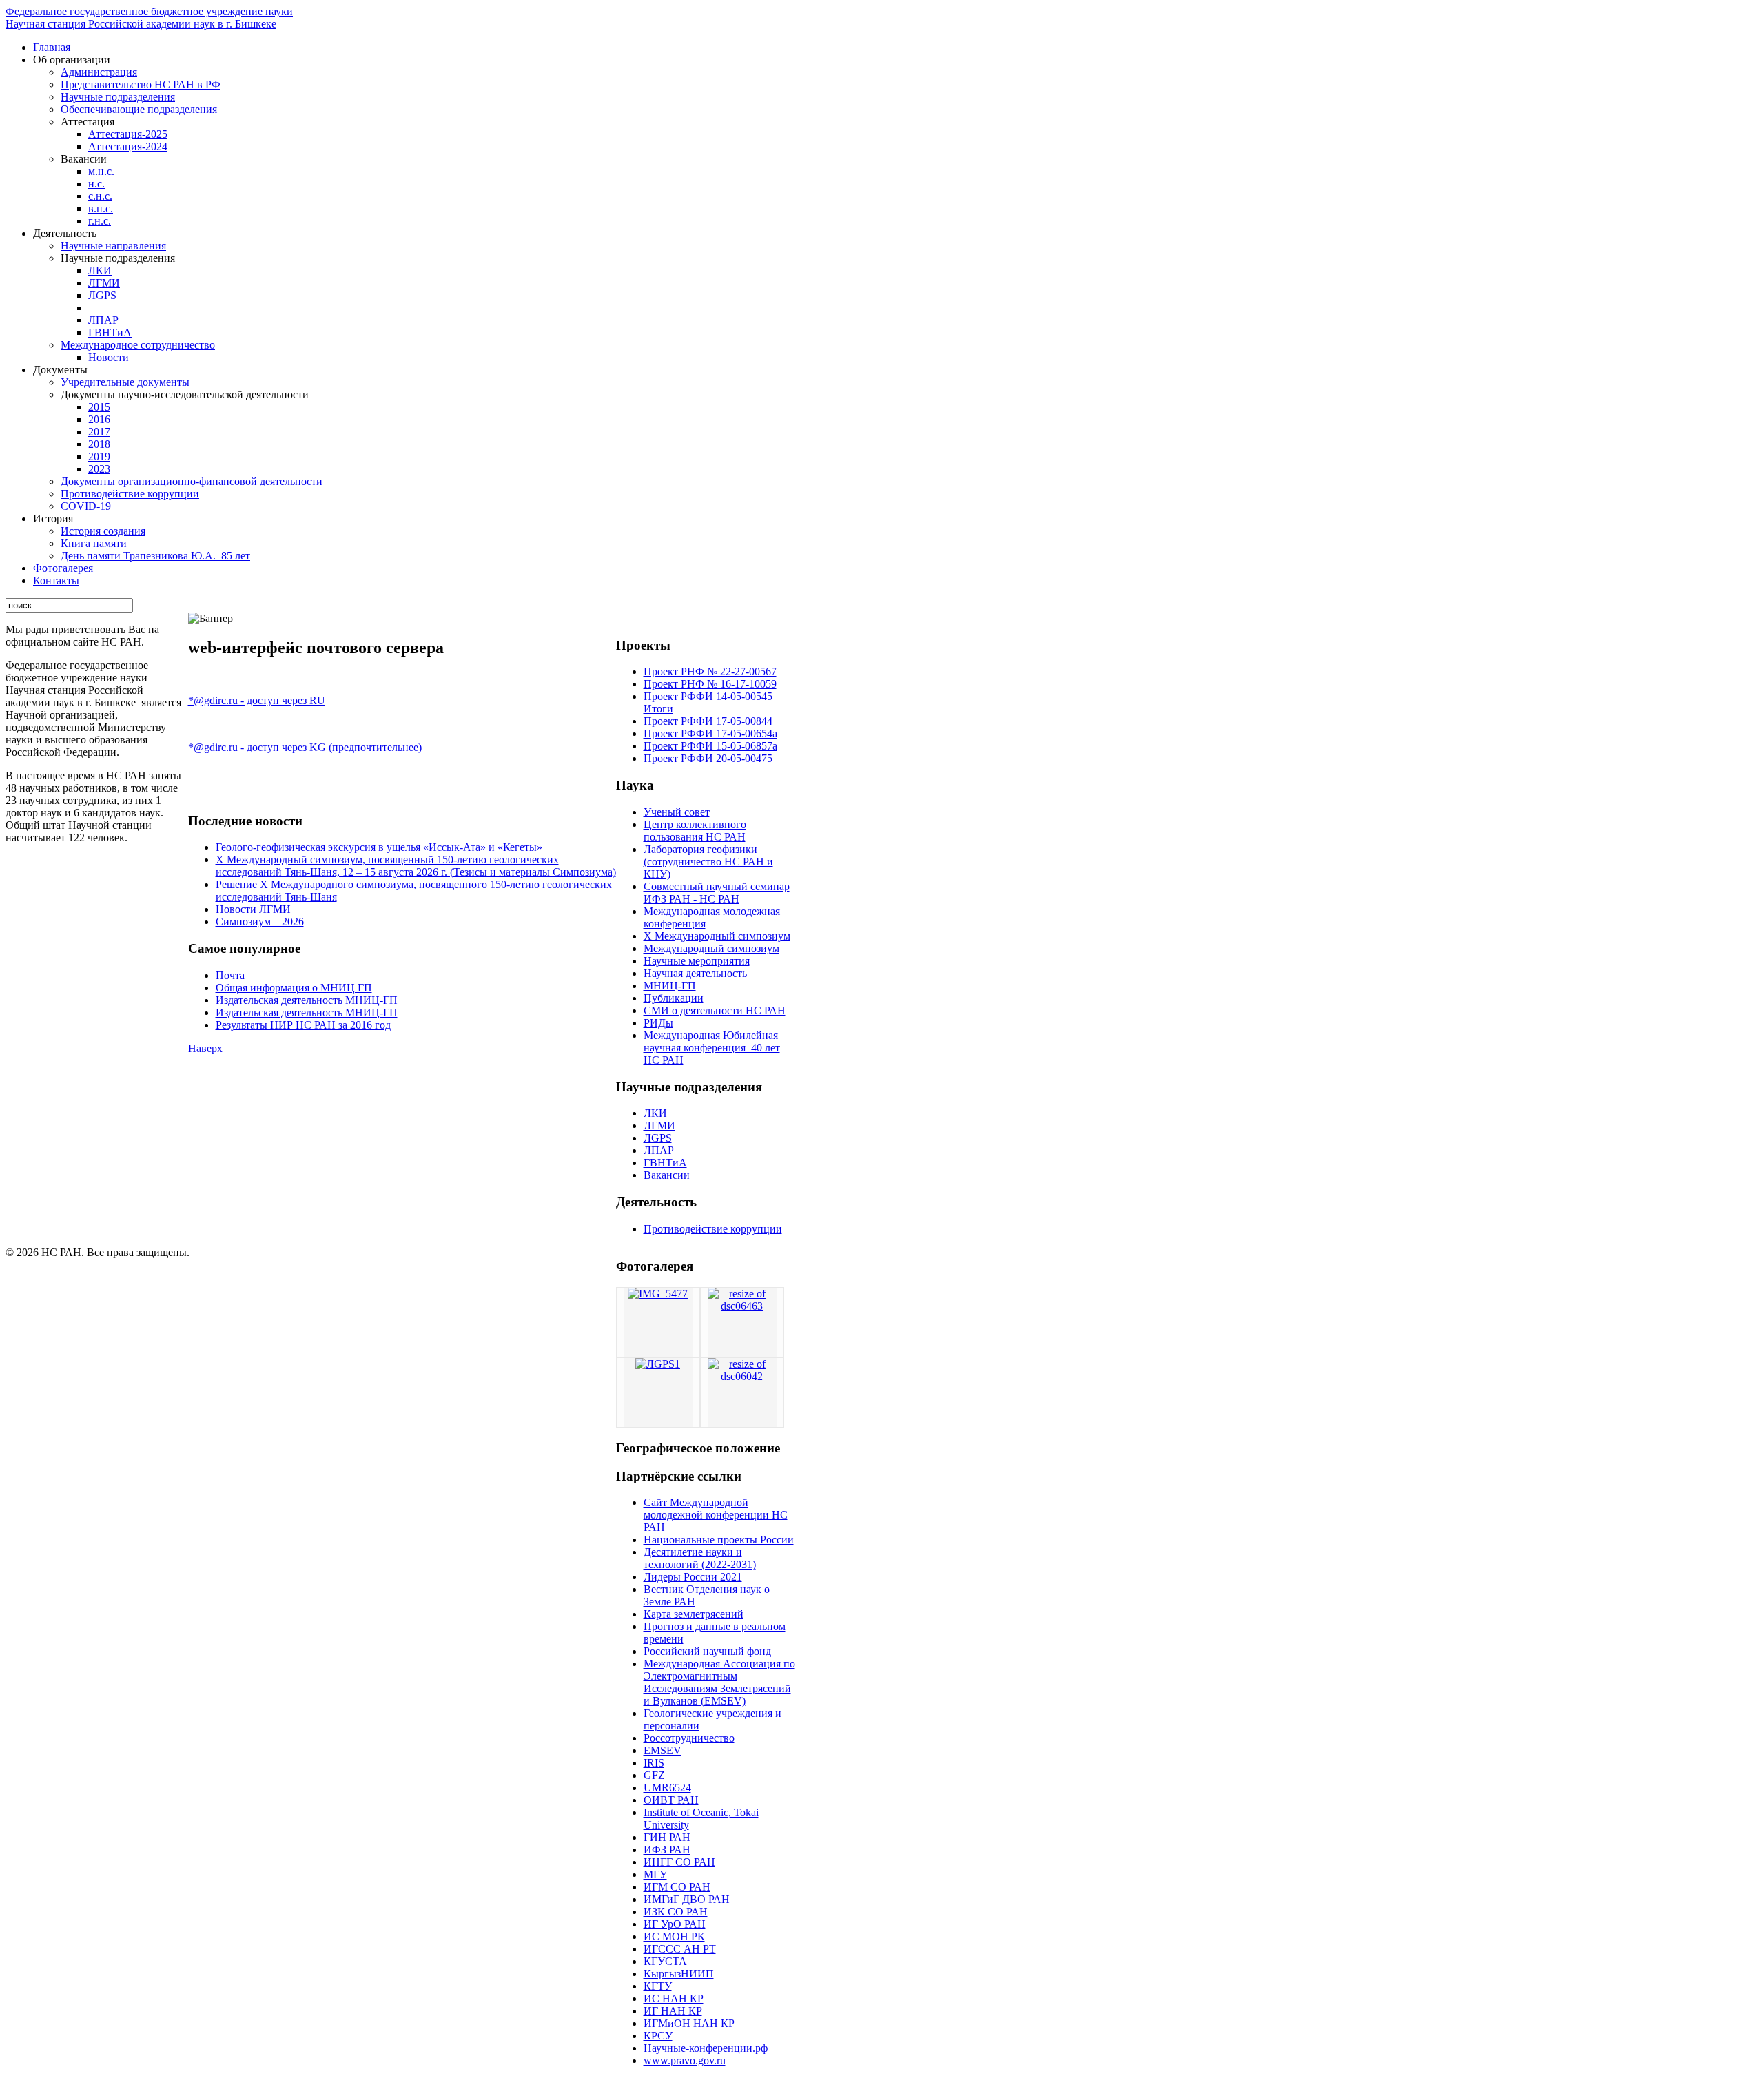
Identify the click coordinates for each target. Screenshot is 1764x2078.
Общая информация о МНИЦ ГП (294, 988)
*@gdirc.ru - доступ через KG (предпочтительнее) (305, 747)
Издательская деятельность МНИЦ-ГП (307, 1000)
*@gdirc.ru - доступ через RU (257, 700)
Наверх (205, 1048)
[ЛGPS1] (658, 1364)
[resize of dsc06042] (742, 1376)
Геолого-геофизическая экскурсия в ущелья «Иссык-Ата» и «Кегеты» (379, 847)
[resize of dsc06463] (742, 1306)
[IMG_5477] (658, 1294)
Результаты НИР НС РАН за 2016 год (303, 1025)
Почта (230, 975)
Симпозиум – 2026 (260, 922)
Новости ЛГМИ (253, 909)
